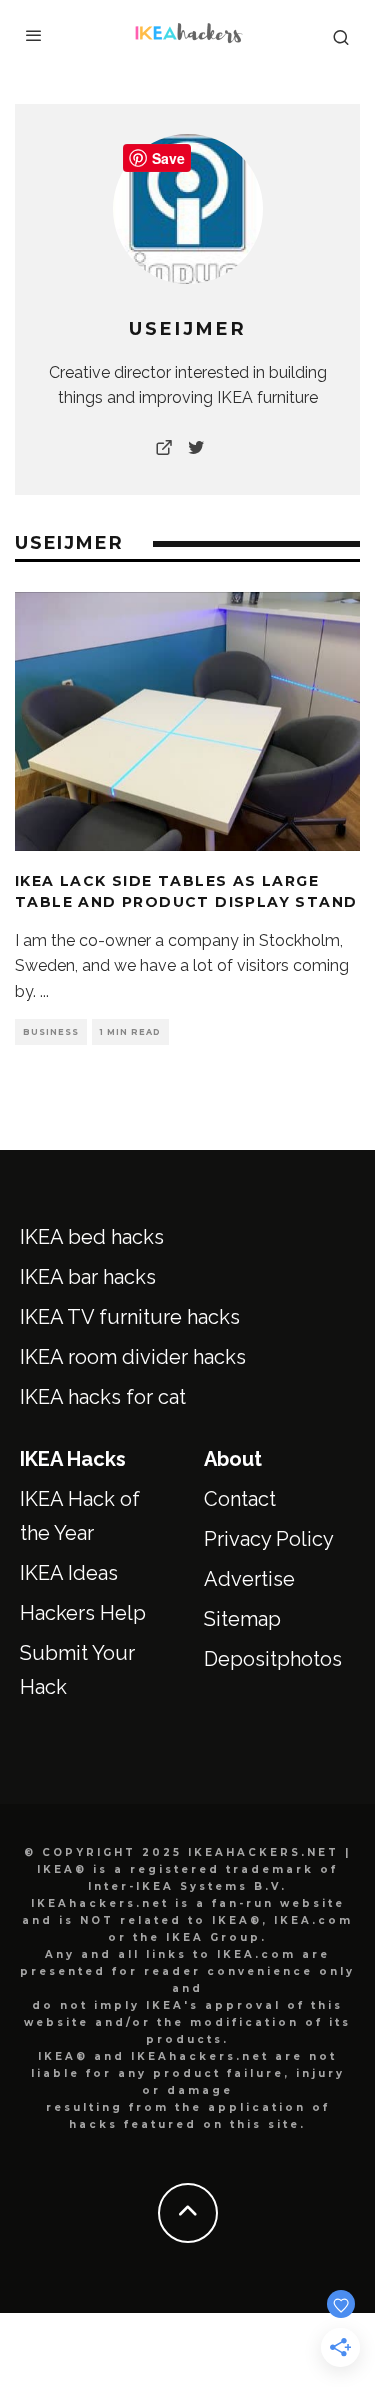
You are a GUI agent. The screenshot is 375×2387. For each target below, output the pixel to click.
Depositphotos (273, 1659)
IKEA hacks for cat (103, 1397)
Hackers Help (83, 1613)
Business (51, 1032)
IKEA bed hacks (92, 1237)
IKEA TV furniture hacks (130, 1317)
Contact (240, 1499)
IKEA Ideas (69, 1573)
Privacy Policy (269, 1539)
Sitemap (242, 1619)
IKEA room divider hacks (133, 1357)
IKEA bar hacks (88, 1277)
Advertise (249, 1579)
